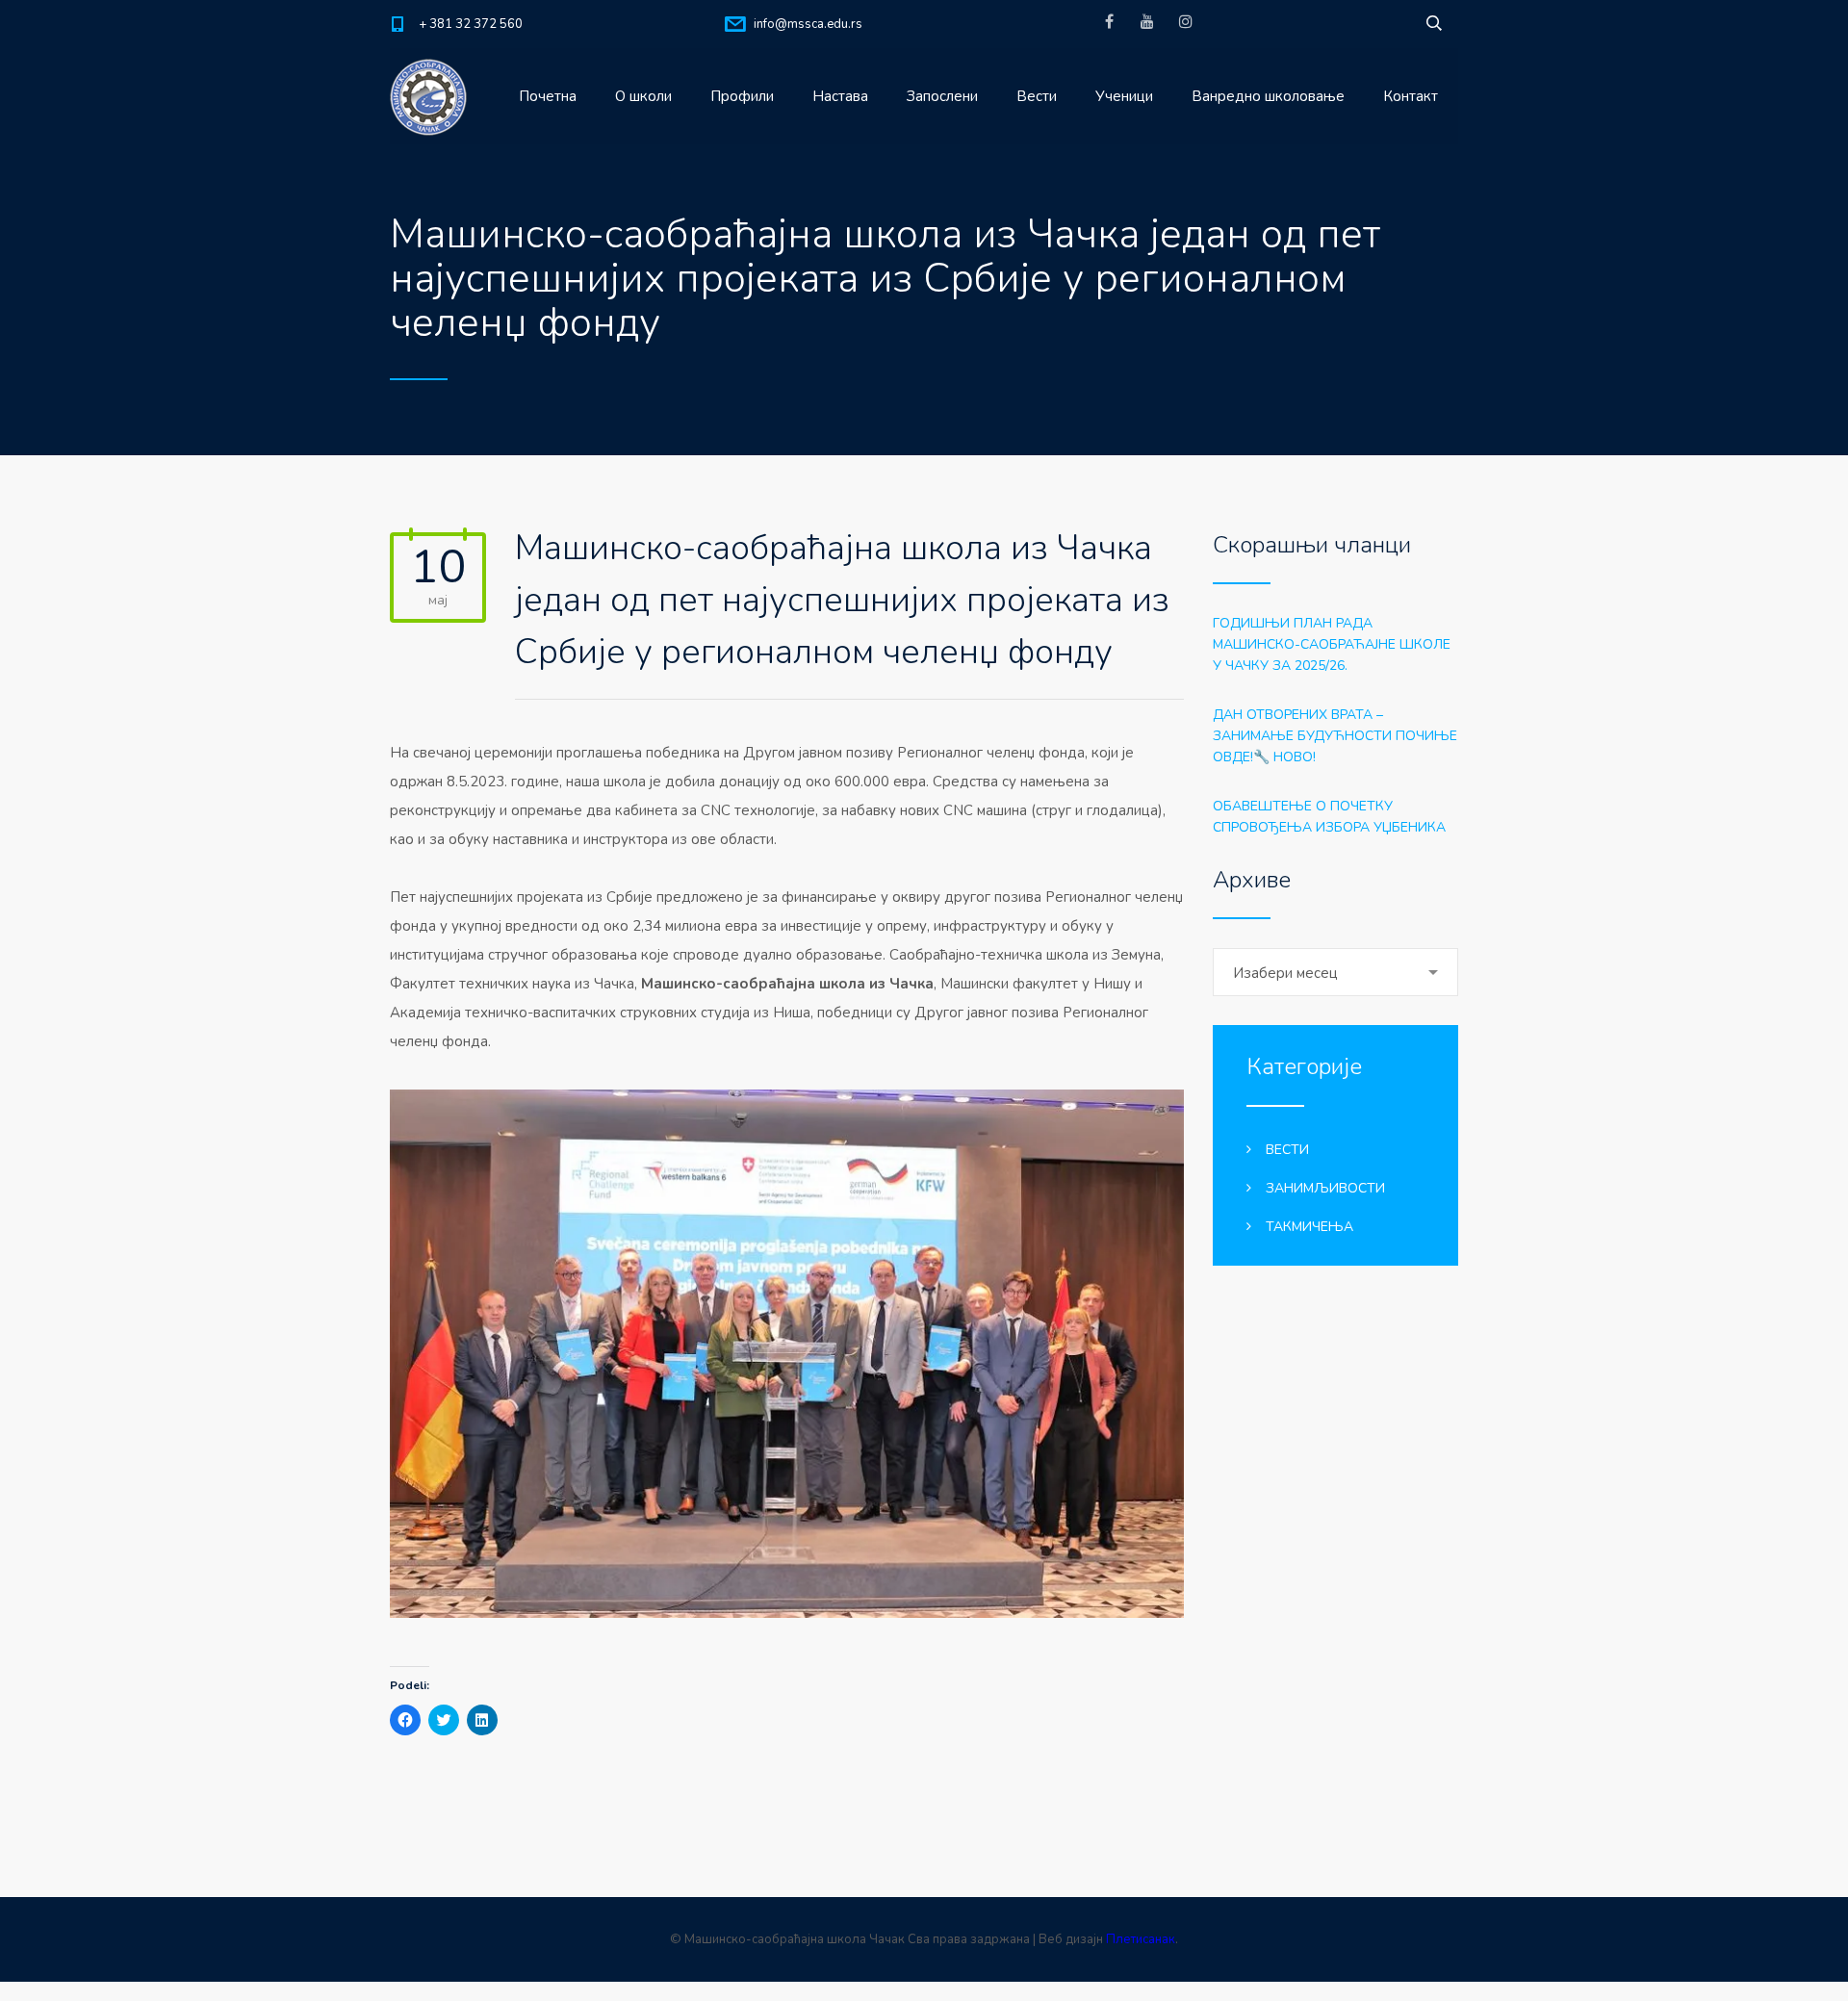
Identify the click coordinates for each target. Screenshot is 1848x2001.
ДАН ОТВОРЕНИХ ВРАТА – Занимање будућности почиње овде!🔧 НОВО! (1335, 736)
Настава (840, 96)
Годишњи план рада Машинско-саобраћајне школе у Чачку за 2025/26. (1332, 644)
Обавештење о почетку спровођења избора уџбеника (1329, 817)
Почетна (548, 96)
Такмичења (1309, 1227)
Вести (1037, 96)
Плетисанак (1141, 1939)
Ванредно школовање (1268, 96)
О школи (643, 96)
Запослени (942, 96)
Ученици (1124, 96)
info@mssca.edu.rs (808, 24)
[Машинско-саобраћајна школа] (428, 96)
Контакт (1411, 96)
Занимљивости (1325, 1188)
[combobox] (1335, 972)
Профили (742, 96)
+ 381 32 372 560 (471, 24)
